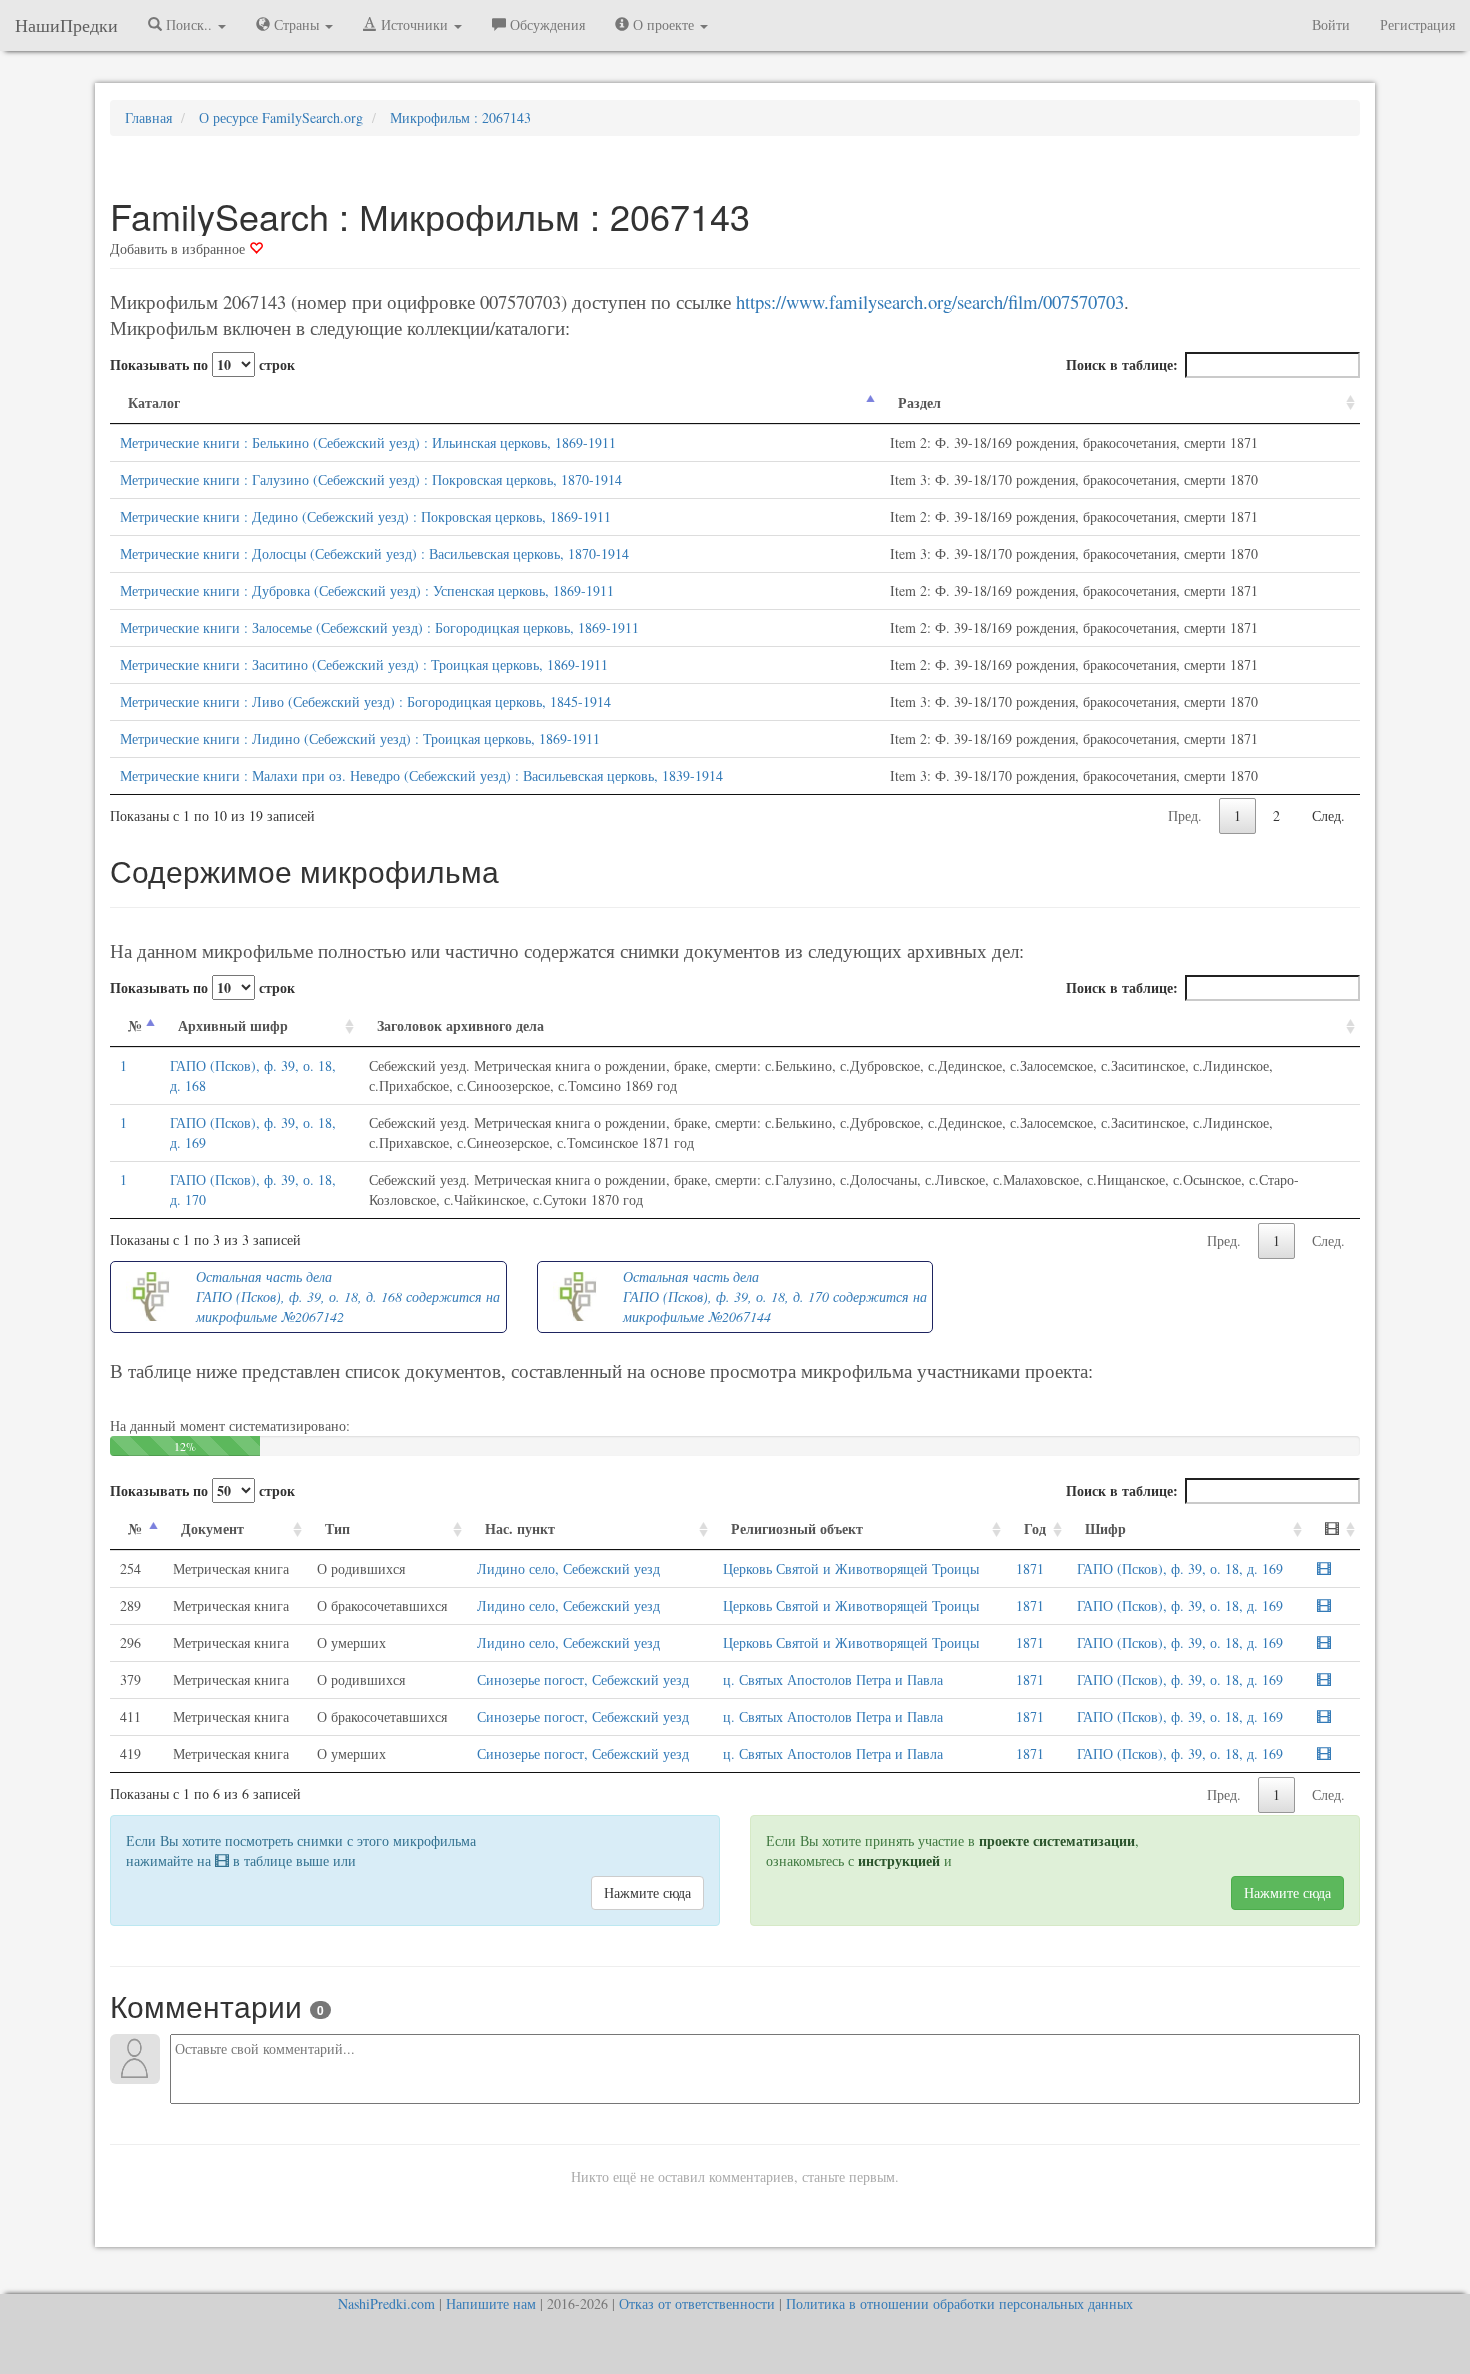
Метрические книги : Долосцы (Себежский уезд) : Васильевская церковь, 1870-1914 (374, 553)
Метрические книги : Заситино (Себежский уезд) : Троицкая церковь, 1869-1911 (364, 664)
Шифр (1105, 1528)
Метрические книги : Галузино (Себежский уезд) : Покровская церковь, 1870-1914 (371, 479)
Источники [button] (414, 24)
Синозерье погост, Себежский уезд (583, 1679)
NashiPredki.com (386, 2303)
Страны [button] (296, 24)
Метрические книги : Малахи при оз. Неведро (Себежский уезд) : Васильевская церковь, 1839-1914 (421, 775)
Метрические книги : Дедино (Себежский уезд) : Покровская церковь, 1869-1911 (365, 516)
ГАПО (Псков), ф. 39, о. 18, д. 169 (1180, 1568)
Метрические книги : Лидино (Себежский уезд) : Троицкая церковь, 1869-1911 (360, 738)
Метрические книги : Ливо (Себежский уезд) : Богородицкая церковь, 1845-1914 (365, 701)
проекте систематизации (1057, 1840)
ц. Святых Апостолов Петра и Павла (833, 1679)
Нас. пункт (520, 1528)
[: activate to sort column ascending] (1333, 1529)
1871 (1030, 1568)
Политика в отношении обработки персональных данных (959, 2303)
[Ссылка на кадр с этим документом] (1324, 1568)
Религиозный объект (797, 1528)
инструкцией (899, 1860)
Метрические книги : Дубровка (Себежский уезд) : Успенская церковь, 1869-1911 (367, 590)
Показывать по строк (202, 364)
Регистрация (1417, 24)
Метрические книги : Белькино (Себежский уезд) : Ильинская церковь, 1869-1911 (368, 442)
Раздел (919, 402)
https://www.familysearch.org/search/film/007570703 (930, 301)
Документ (212, 1528)
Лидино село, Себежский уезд (568, 1568)
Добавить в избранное (179, 248)
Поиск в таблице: (1122, 364)
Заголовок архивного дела (460, 1025)
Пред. (1185, 815)
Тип (337, 1528)
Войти (1331, 24)
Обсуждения (545, 24)
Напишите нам (491, 2303)
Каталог (154, 402)
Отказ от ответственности (697, 2303)
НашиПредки (66, 25)
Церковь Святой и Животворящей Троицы (851, 1568)
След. (1328, 815)
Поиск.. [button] (189, 24)
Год (1035, 1528)
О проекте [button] (663, 24)
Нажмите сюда (647, 1892)
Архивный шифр (233, 1025)
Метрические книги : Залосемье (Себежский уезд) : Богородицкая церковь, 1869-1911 (379, 627)
